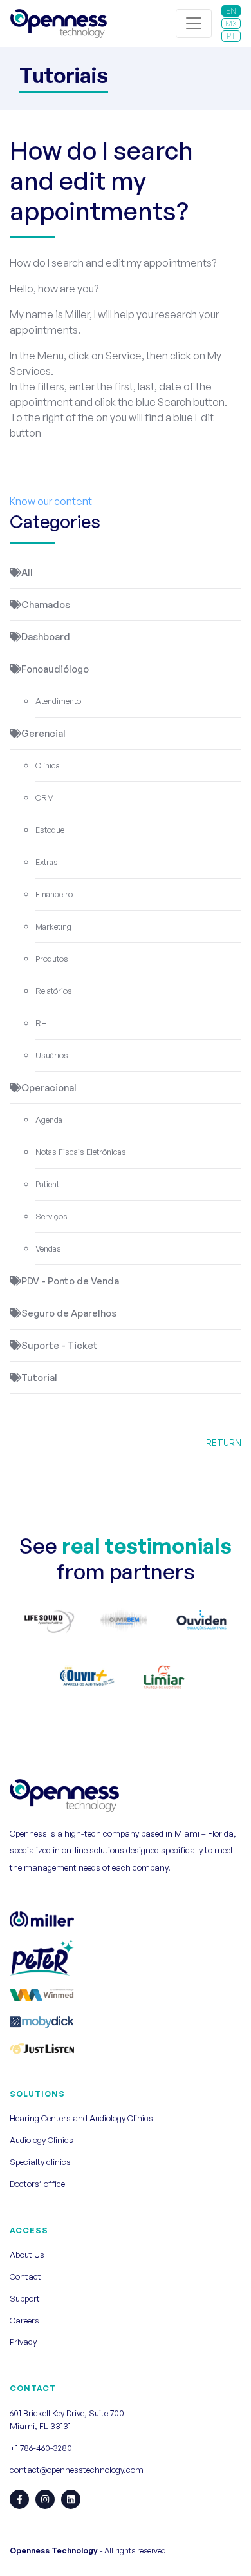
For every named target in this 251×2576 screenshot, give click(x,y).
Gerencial (43, 733)
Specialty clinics (40, 2162)
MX (231, 24)
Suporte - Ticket (60, 1345)
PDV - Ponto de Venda (70, 1281)
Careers (24, 2320)
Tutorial (39, 1378)
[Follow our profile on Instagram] (45, 2499)
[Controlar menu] (194, 24)
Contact (25, 2276)
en (231, 11)
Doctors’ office (37, 2184)
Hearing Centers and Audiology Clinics (81, 2118)
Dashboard (46, 637)
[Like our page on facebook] (19, 2499)
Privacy (23, 2342)
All (27, 572)
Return (224, 1443)
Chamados (46, 605)
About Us (27, 2255)
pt (231, 36)
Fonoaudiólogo (55, 669)
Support (25, 2298)
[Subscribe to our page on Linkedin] (71, 2499)
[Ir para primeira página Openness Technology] (59, 24)
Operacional (49, 1088)
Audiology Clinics (42, 2140)
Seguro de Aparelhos (69, 1313)
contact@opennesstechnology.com (77, 2470)
